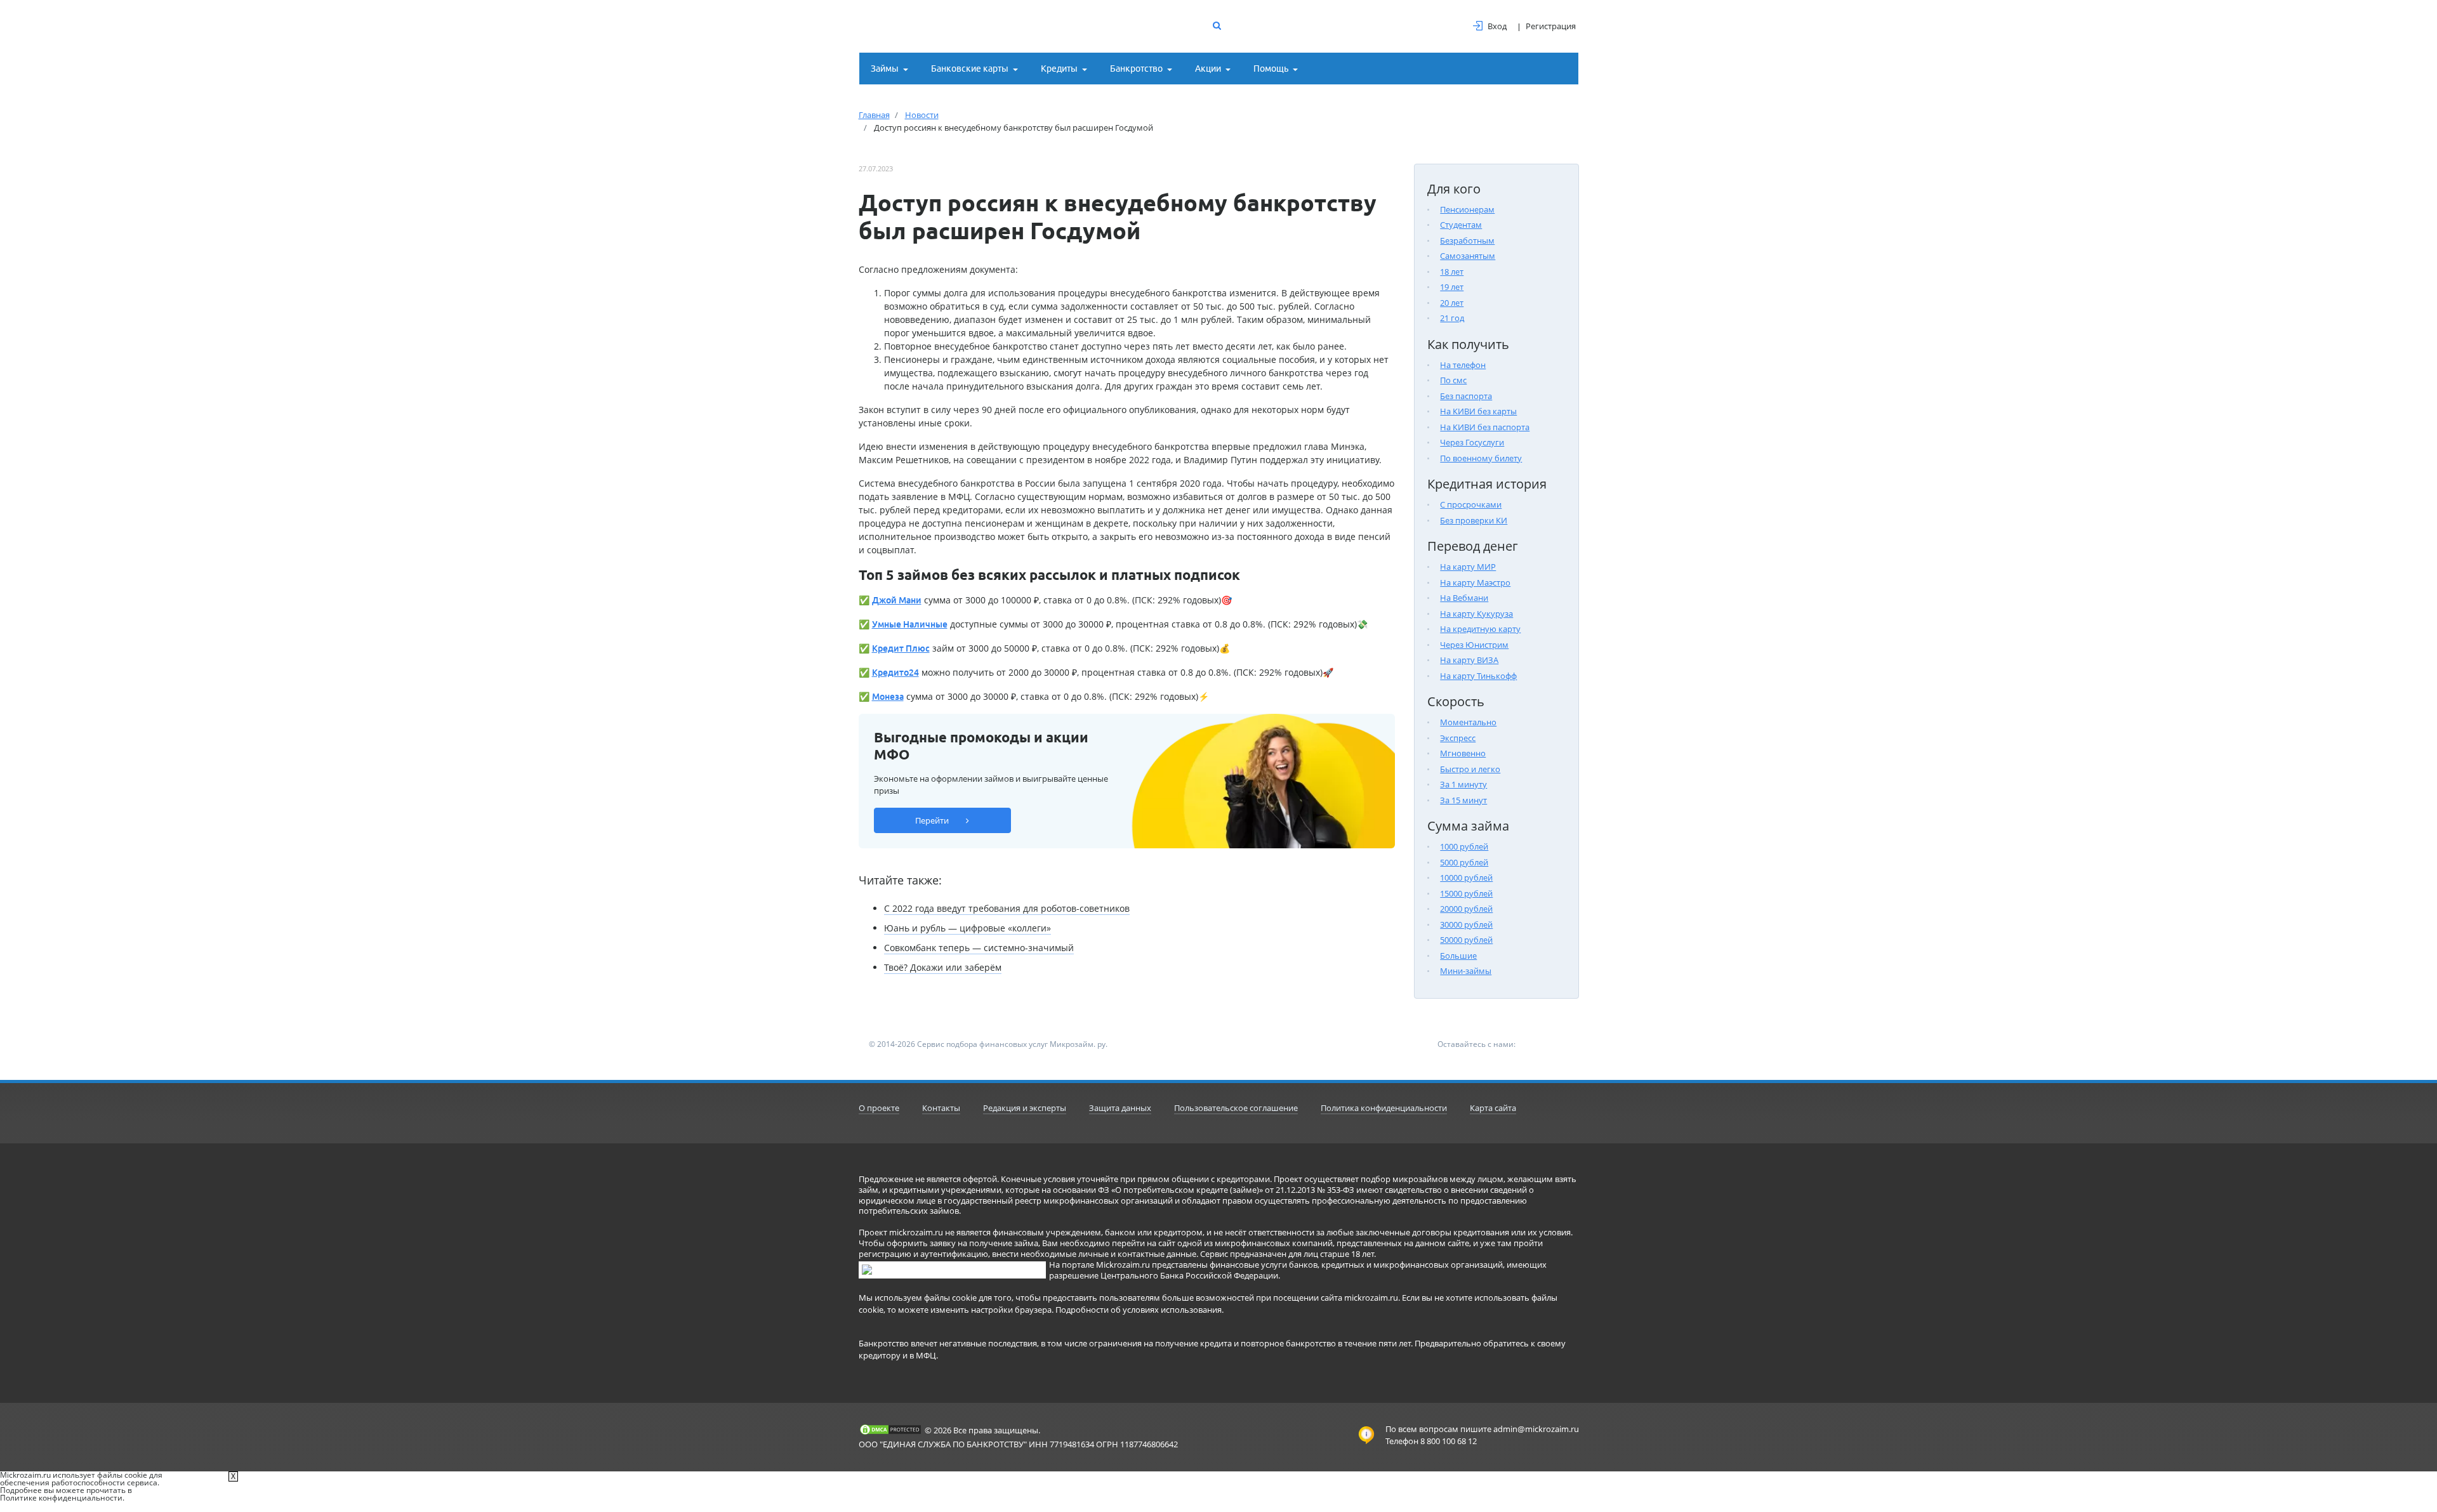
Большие (1458, 956)
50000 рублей (1466, 940)
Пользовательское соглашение (1236, 1108)
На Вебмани (1464, 598)
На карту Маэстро (1475, 582)
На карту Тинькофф (1478, 676)
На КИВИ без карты (1478, 411)
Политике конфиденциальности (61, 1498)
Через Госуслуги (1472, 442)
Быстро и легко (1470, 769)
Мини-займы (1466, 971)
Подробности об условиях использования (1139, 1310)
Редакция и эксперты (1025, 1108)
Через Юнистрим (1474, 645)
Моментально (1468, 722)
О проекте (879, 1108)
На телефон (1463, 365)
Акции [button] (1208, 69)
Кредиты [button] (1059, 69)
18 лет (1452, 272)
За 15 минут (1463, 800)
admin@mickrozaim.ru (1536, 1429)
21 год (1452, 318)
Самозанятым (1468, 256)
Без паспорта (1466, 396)
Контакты (941, 1108)
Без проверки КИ (1474, 520)
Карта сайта (1493, 1108)
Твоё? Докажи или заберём (943, 967)
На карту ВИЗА (1469, 660)
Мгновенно (1463, 753)
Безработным (1467, 240)
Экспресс (1458, 738)
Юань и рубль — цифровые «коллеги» (968, 928)
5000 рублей (1464, 862)
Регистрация (1551, 26)
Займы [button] (885, 69)
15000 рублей (1466, 893)
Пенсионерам (1467, 209)
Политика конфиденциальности (1384, 1108)
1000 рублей (1464, 846)
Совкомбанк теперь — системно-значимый (979, 948)
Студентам (1461, 225)
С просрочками (1471, 504)
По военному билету (1481, 458)
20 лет (1452, 303)
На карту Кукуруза (1476, 614)
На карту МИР (1468, 567)
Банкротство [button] (1136, 69)
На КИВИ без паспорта (1485, 427)
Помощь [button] (1271, 69)
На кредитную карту (1480, 629)
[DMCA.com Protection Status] (890, 1430)
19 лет (1452, 287)
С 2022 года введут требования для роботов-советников (1007, 908)
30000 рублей (1466, 924)
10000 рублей (1466, 878)
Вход (1497, 26)
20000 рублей (1466, 909)
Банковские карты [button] (970, 69)
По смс (1453, 380)
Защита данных (1120, 1108)
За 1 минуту (1463, 784)
